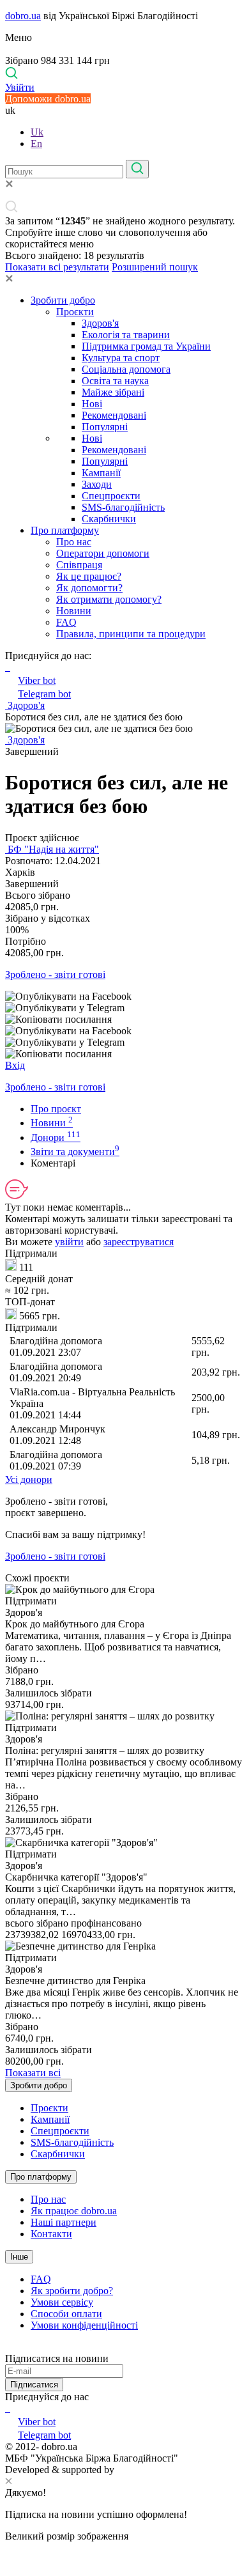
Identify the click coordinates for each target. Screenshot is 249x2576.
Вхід (15, 1065)
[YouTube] (9, 2408)
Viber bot (37, 680)
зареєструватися (139, 1242)
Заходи (97, 484)
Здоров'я (100, 323)
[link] (124, 997)
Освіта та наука (115, 381)
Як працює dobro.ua (74, 2211)
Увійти (20, 87)
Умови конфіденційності (84, 2325)
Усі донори (29, 1479)
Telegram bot (44, 694)
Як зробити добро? (72, 2291)
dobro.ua (23, 16)
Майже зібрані (113, 392)
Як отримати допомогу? (109, 599)
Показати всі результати (57, 267)
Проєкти (75, 312)
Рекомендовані (114, 415)
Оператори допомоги (103, 553)
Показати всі (33, 2073)
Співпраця (79, 565)
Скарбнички (109, 519)
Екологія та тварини (126, 335)
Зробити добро (63, 300)
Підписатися (34, 2385)
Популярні (105, 427)
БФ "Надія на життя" (52, 849)
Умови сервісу (62, 2302)
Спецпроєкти (111, 496)
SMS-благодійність (123, 507)
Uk (37, 132)
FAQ (66, 622)
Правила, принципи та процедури (131, 634)
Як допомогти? (89, 588)
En (36, 144)
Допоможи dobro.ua (48, 99)
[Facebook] (6, 2408)
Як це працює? (89, 576)
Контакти (51, 2234)
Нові (92, 404)
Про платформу (65, 530)
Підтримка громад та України (146, 346)
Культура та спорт (121, 358)
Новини (74, 611)
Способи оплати (66, 2314)
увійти (69, 1242)
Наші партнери (64, 2222)
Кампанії (101, 473)
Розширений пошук (155, 267)
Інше (19, 2257)
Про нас (74, 542)
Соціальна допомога (126, 369)
